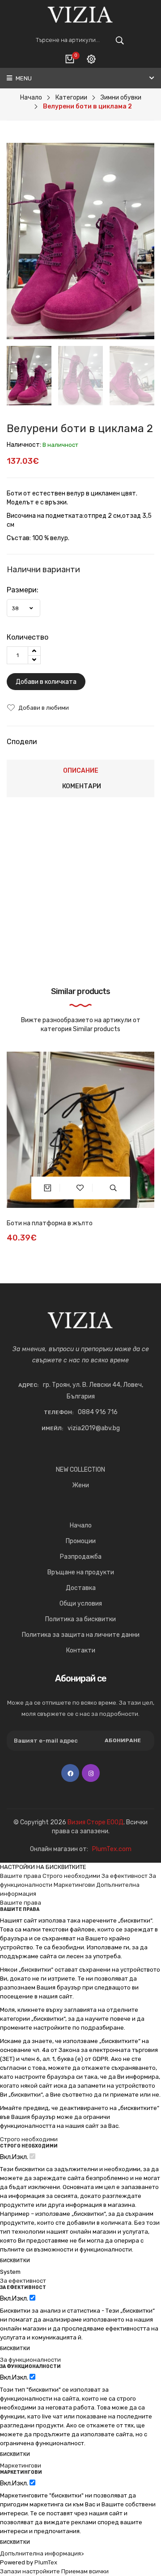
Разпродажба (81, 1557)
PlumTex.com (112, 1849)
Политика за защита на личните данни (81, 1635)
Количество (28, 637)
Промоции (81, 1541)
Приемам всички (85, 2571)
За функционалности (30, 2360)
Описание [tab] (81, 771)
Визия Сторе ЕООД (95, 1822)
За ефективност (125, 1876)
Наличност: (24, 445)
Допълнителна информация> (42, 2553)
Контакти (81, 1650)
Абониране (123, 1740)
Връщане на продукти (81, 1572)
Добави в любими (44, 708)
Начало (81, 1525)
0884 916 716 (98, 1412)
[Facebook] (70, 1773)
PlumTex (46, 2562)
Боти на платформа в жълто (50, 1223)
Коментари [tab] (82, 786)
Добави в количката (46, 682)
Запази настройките (30, 2571)
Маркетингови (74, 1885)
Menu (23, 78)
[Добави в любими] (80, 1188)
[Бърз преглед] (113, 1188)
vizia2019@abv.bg (94, 1428)
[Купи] (48, 1188)
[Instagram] (91, 1773)
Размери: (23, 590)
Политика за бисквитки (80, 1619)
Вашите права (21, 1876)
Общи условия (81, 1604)
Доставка (81, 1588)
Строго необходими (71, 1876)
